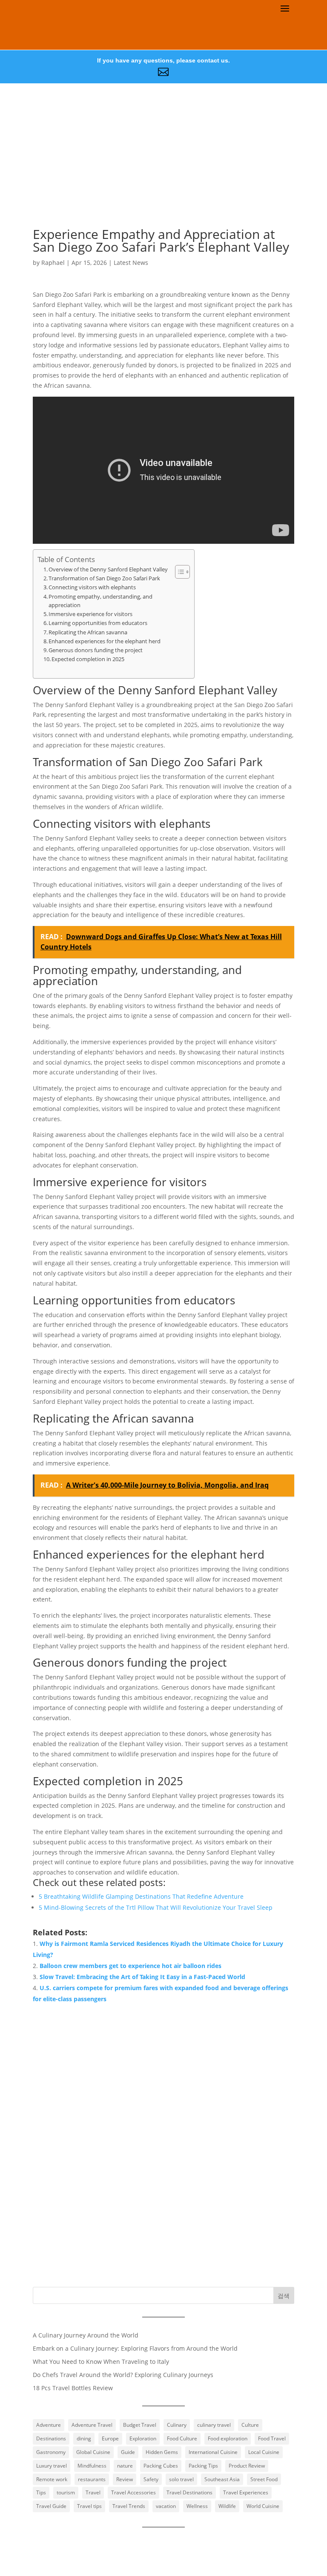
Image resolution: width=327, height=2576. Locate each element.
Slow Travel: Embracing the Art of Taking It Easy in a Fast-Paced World (142, 1977)
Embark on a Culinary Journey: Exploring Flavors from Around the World (135, 2348)
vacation (166, 2506)
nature (125, 2466)
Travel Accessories (133, 2492)
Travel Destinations (189, 2492)
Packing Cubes (161, 2466)
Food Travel (272, 2438)
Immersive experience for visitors (90, 614)
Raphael (53, 263)
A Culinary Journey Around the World (86, 2335)
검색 (284, 2296)
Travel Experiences (246, 2492)
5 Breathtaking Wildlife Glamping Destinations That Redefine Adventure (141, 1896)
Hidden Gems (162, 2452)
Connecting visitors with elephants (92, 587)
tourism (66, 2492)
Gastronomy (51, 2452)
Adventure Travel (92, 2425)
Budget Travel (140, 2425)
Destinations (51, 2438)
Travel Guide (51, 2506)
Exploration (143, 2438)
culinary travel (214, 2425)
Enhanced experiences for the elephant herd (105, 641)
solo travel (181, 2479)
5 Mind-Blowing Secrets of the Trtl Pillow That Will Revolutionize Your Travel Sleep (156, 1907)
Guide (128, 2452)
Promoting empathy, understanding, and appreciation (100, 601)
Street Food (264, 2479)
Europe (110, 2438)
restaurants (92, 2479)
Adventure (49, 2425)
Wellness (197, 2506)
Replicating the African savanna (88, 632)
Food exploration (228, 2438)
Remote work (52, 2479)
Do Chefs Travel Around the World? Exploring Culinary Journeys (123, 2375)
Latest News (131, 263)
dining (84, 2438)
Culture (250, 2425)
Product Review (247, 2466)
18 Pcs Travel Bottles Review (73, 2388)
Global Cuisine (93, 2452)
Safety (151, 2479)
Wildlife (227, 2506)
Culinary (177, 2425)
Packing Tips (203, 2466)
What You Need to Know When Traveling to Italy (101, 2362)
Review (125, 2479)
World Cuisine (263, 2506)
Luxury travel (52, 2466)
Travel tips (89, 2506)
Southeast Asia (222, 2479)
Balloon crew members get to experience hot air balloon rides (131, 1966)
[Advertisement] (163, 168)
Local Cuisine (264, 2452)
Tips (41, 2492)
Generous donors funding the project (96, 650)
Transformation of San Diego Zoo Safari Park (104, 578)
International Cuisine (213, 2452)
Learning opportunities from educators (98, 623)
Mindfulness (92, 2466)
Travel (93, 2492)
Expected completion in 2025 (88, 659)
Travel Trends (129, 2506)
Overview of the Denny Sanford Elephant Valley (108, 569)
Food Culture (182, 2438)
